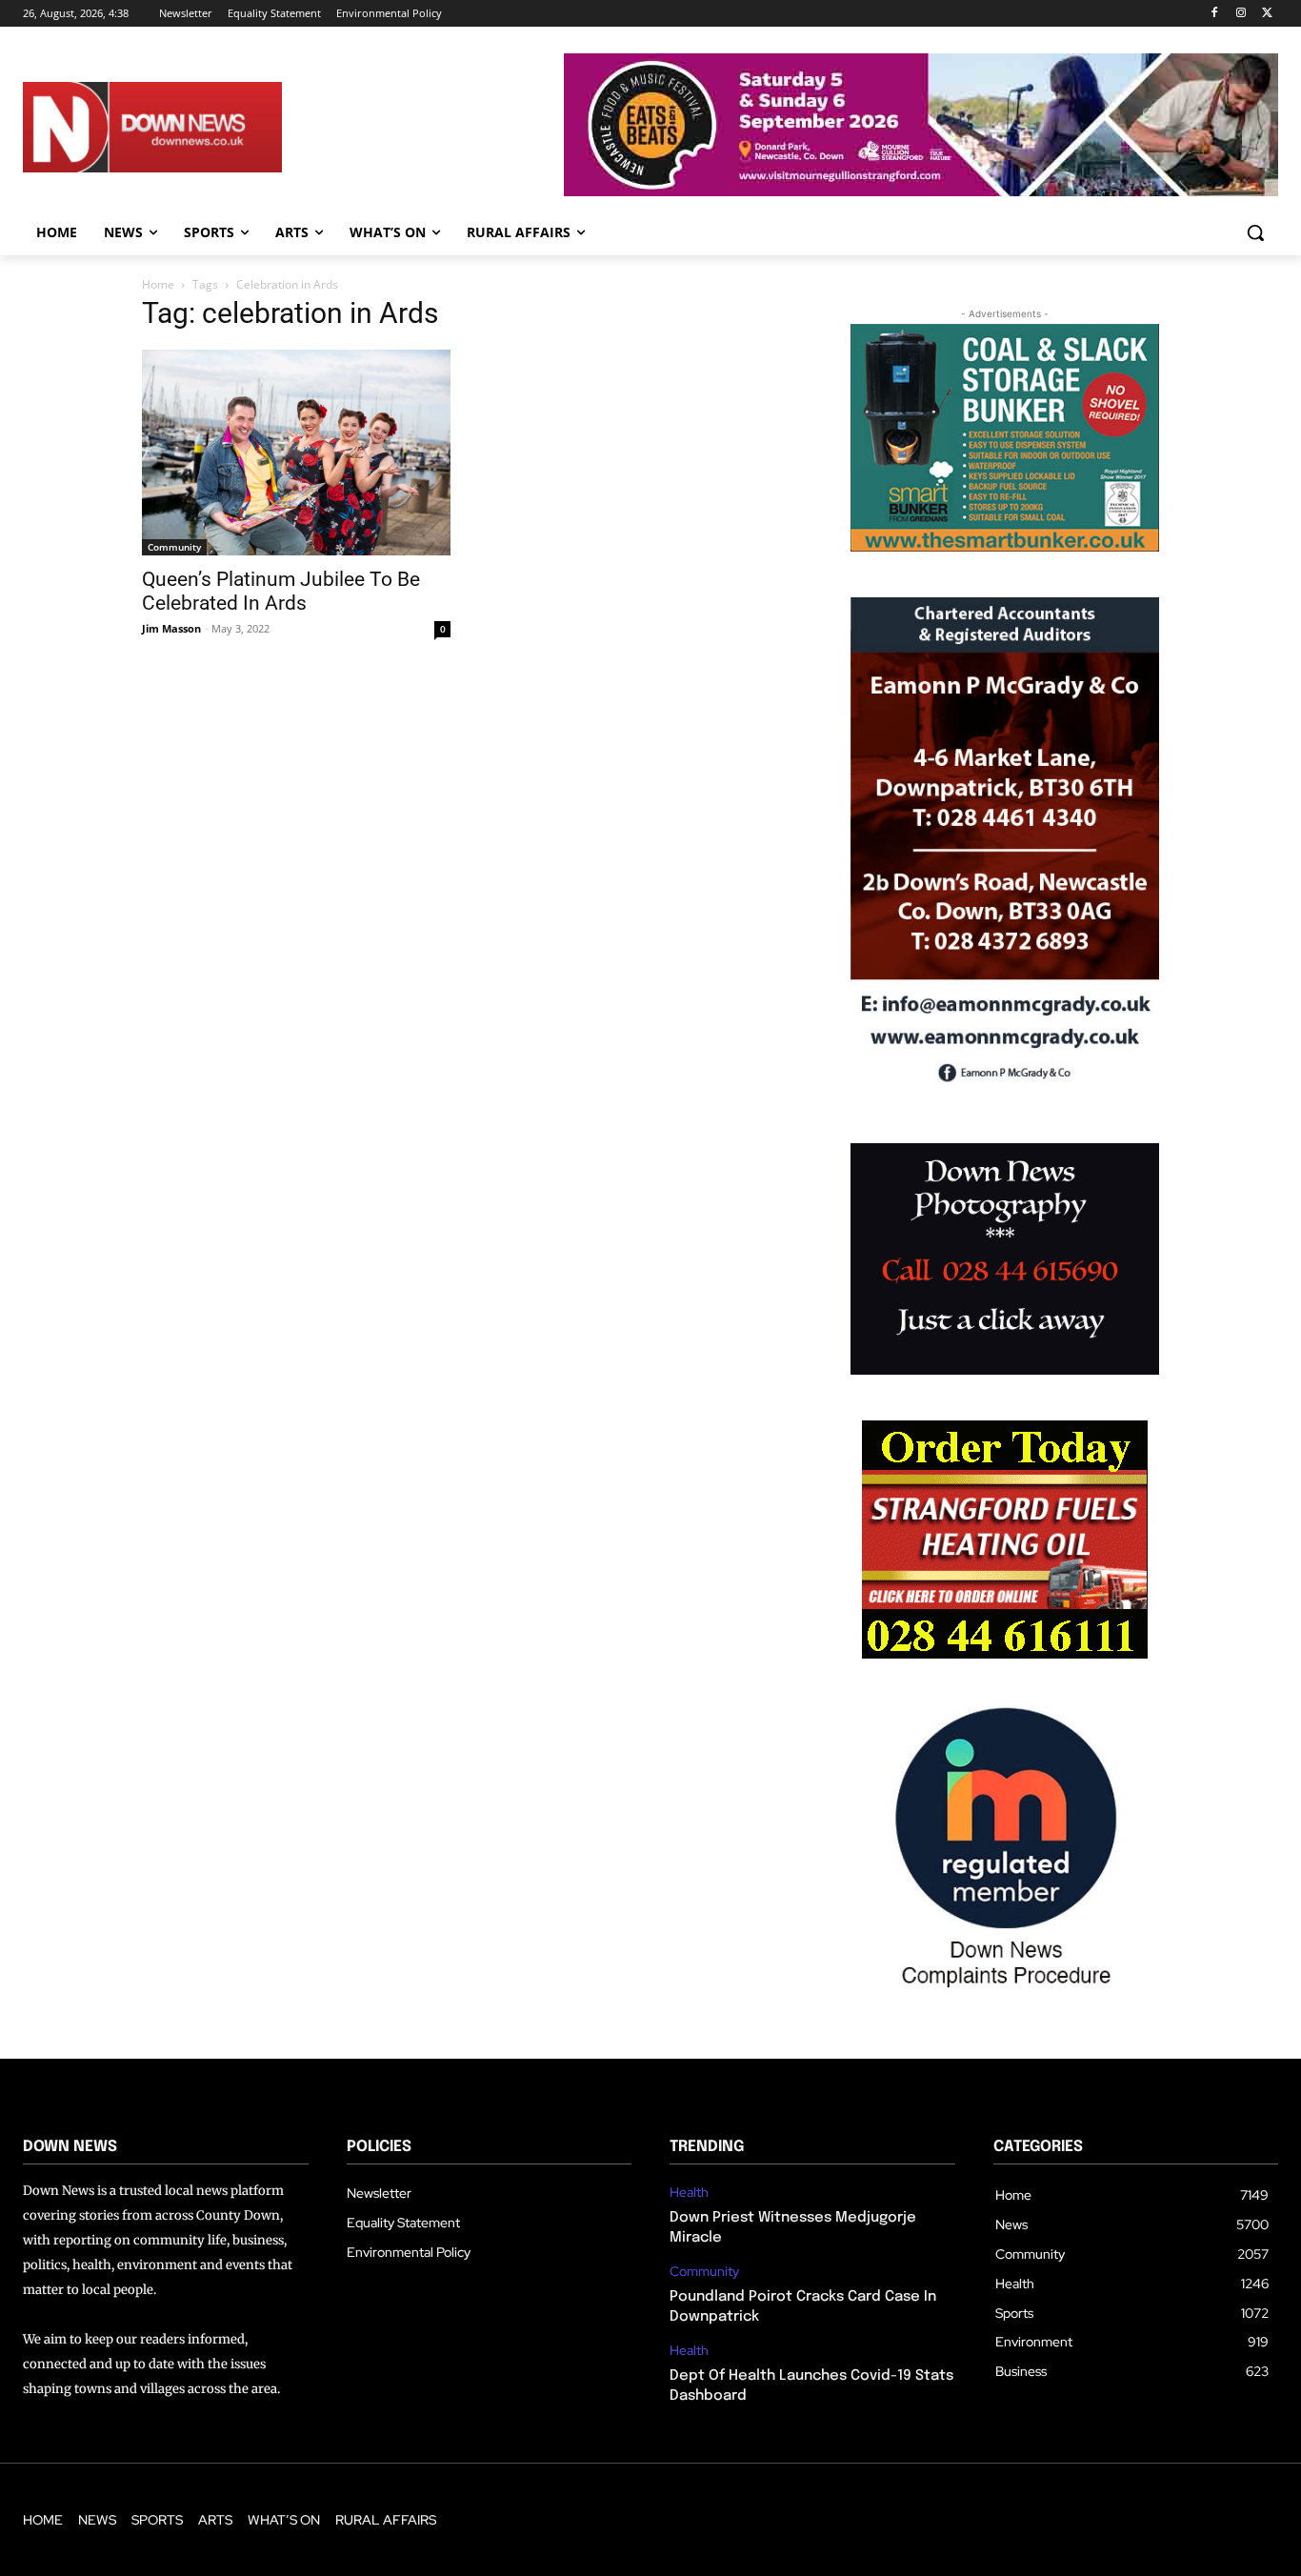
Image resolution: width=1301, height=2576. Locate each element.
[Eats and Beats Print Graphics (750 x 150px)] (921, 191)
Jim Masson (171, 628)
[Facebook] (1215, 14)
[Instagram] (1241, 14)
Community (174, 547)
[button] (1255, 232)
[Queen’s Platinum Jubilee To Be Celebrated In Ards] (296, 453)
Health (689, 2193)
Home (158, 284)
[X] (1267, 14)
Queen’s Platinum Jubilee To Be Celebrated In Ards (281, 591)
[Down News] (211, 127)
